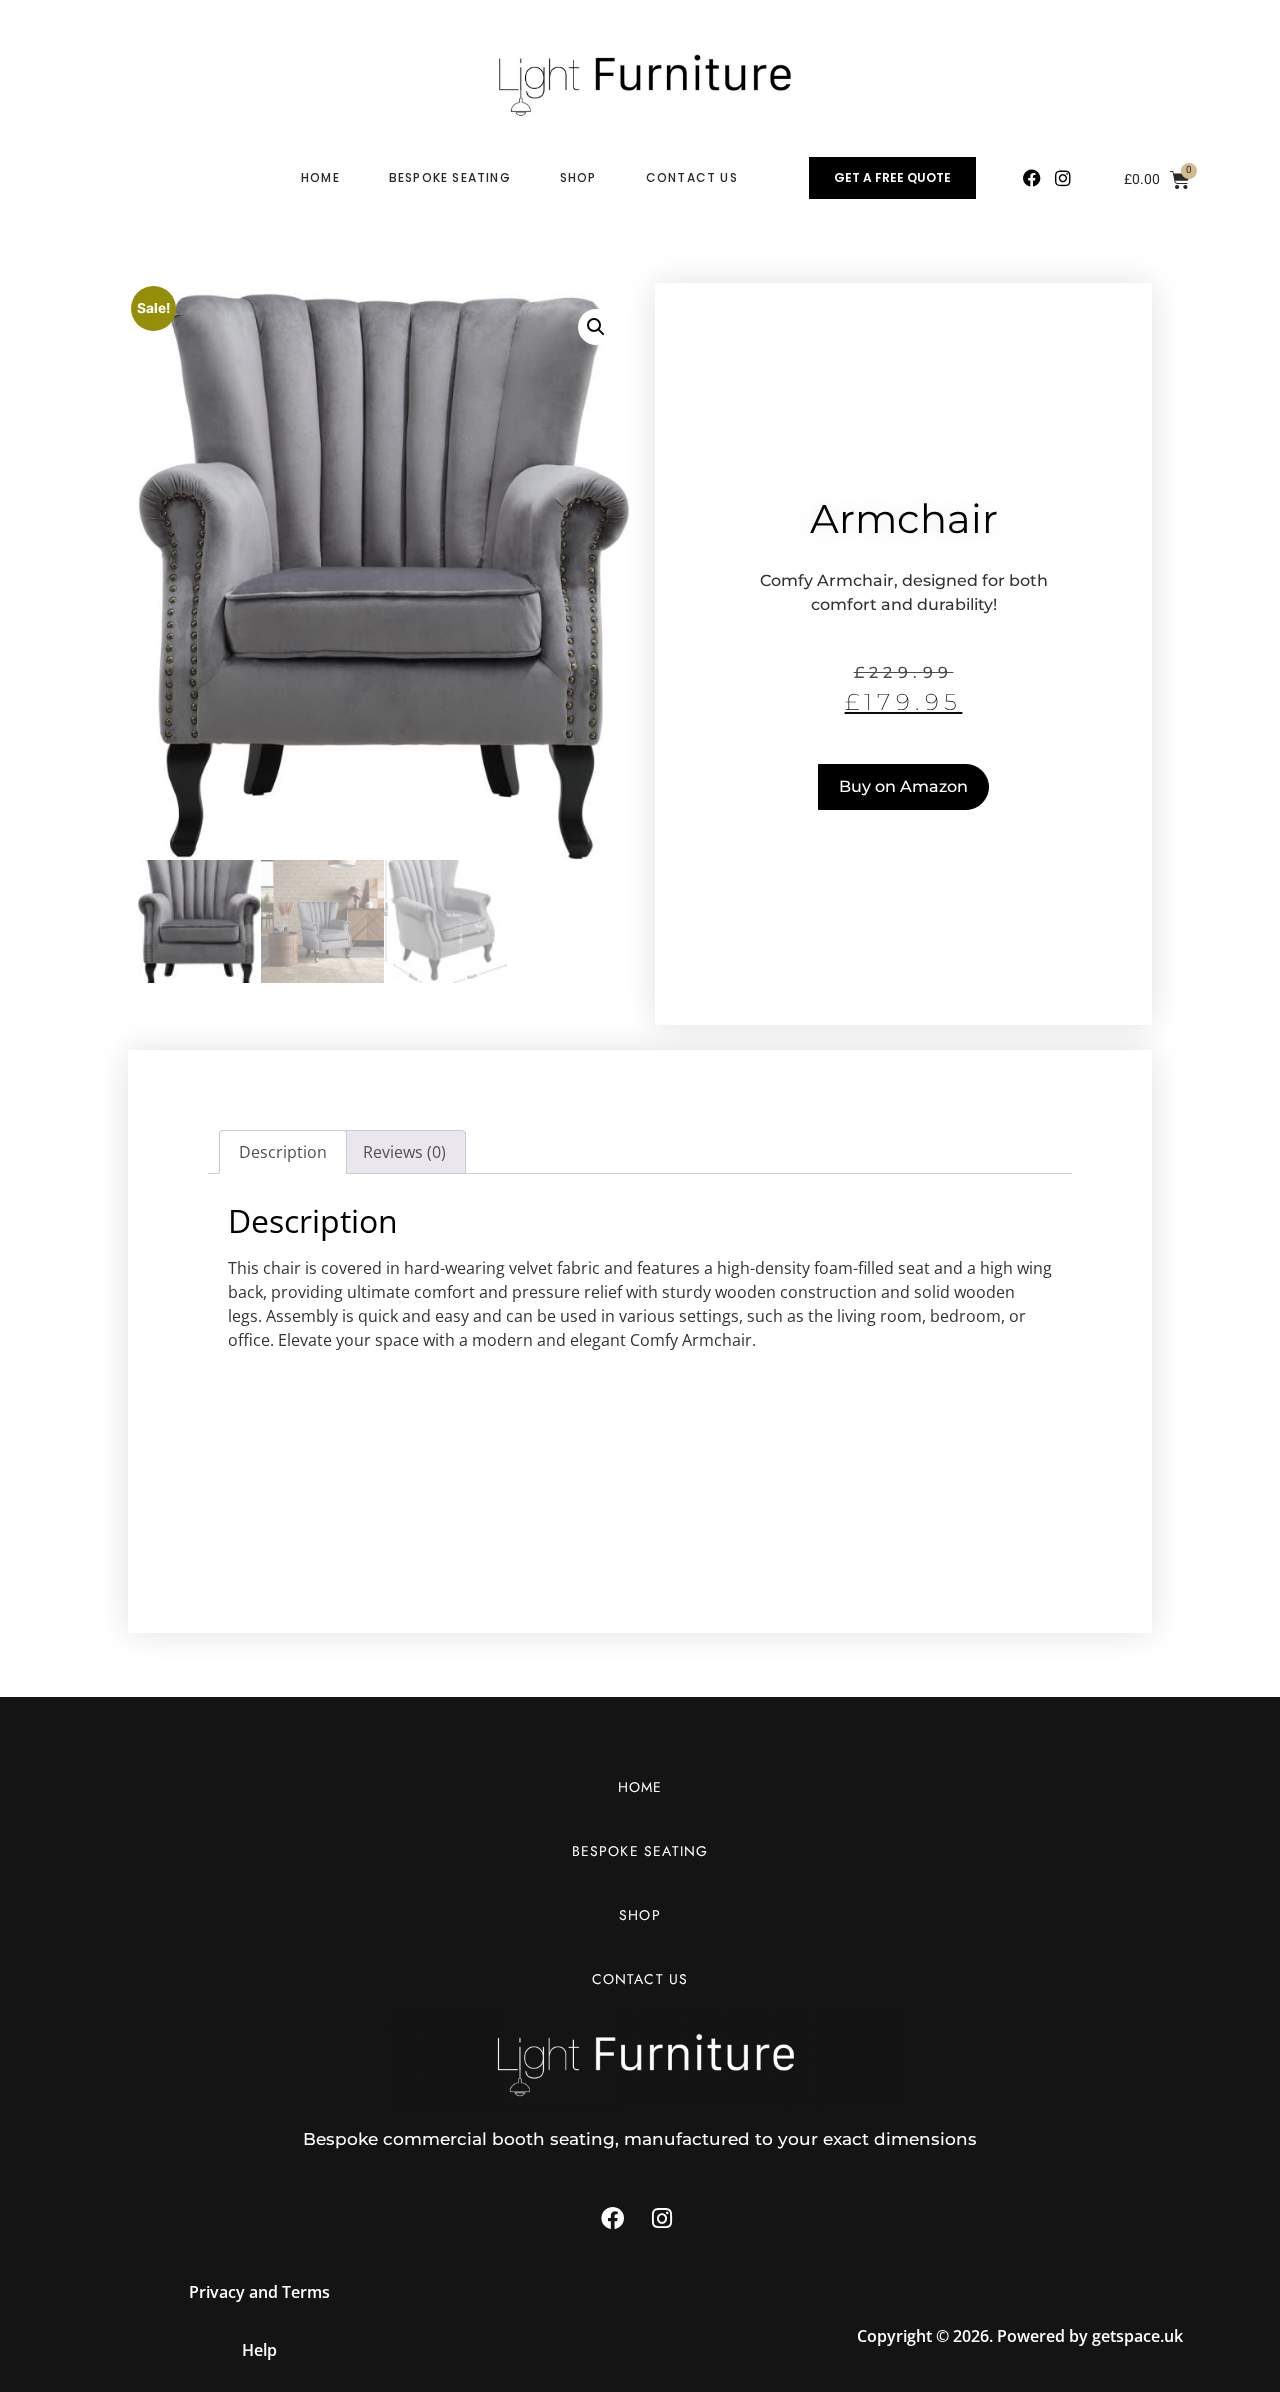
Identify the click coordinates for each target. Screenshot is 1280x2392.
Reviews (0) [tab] (404, 1152)
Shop (578, 177)
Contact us (692, 177)
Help (259, 2350)
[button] (596, 327)
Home (320, 177)
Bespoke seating (450, 177)
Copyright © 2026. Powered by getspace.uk (1020, 2336)
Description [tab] (283, 1152)
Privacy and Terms (259, 2292)
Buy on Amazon (903, 786)
